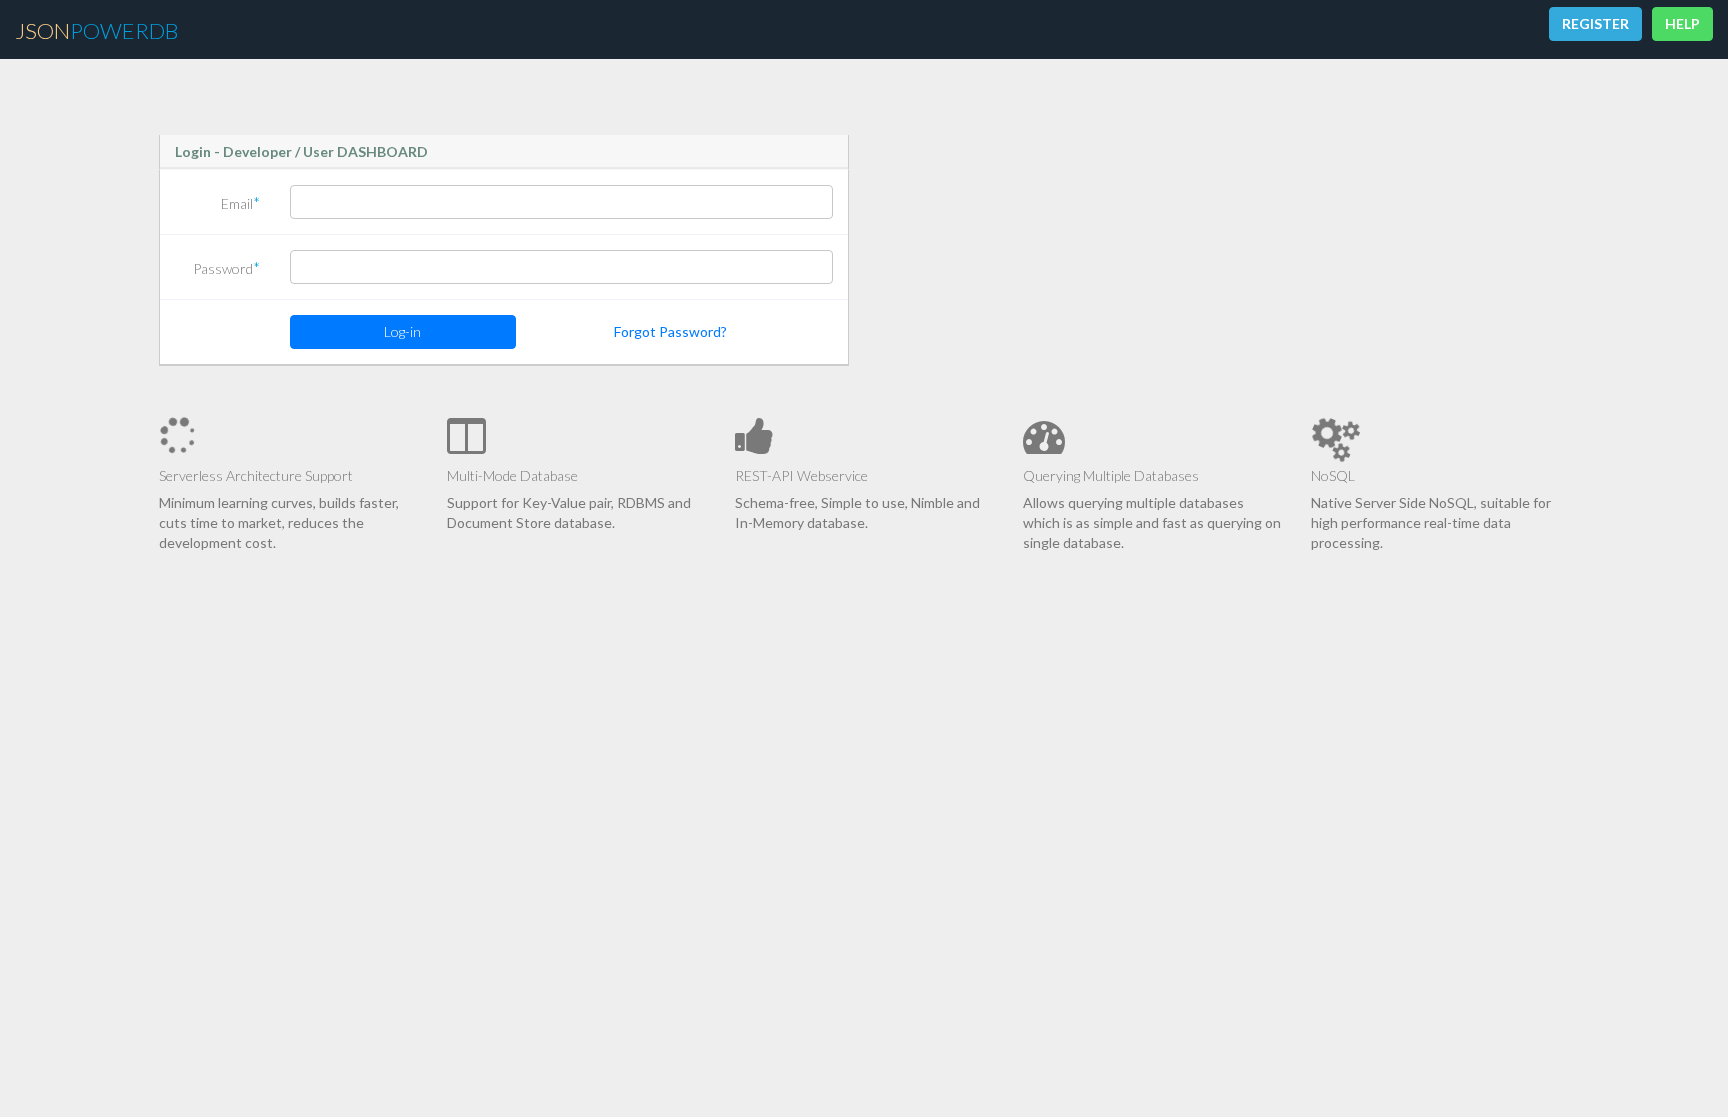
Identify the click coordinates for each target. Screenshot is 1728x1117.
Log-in (402, 331)
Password (226, 267)
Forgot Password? (670, 331)
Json (96, 30)
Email (240, 202)
